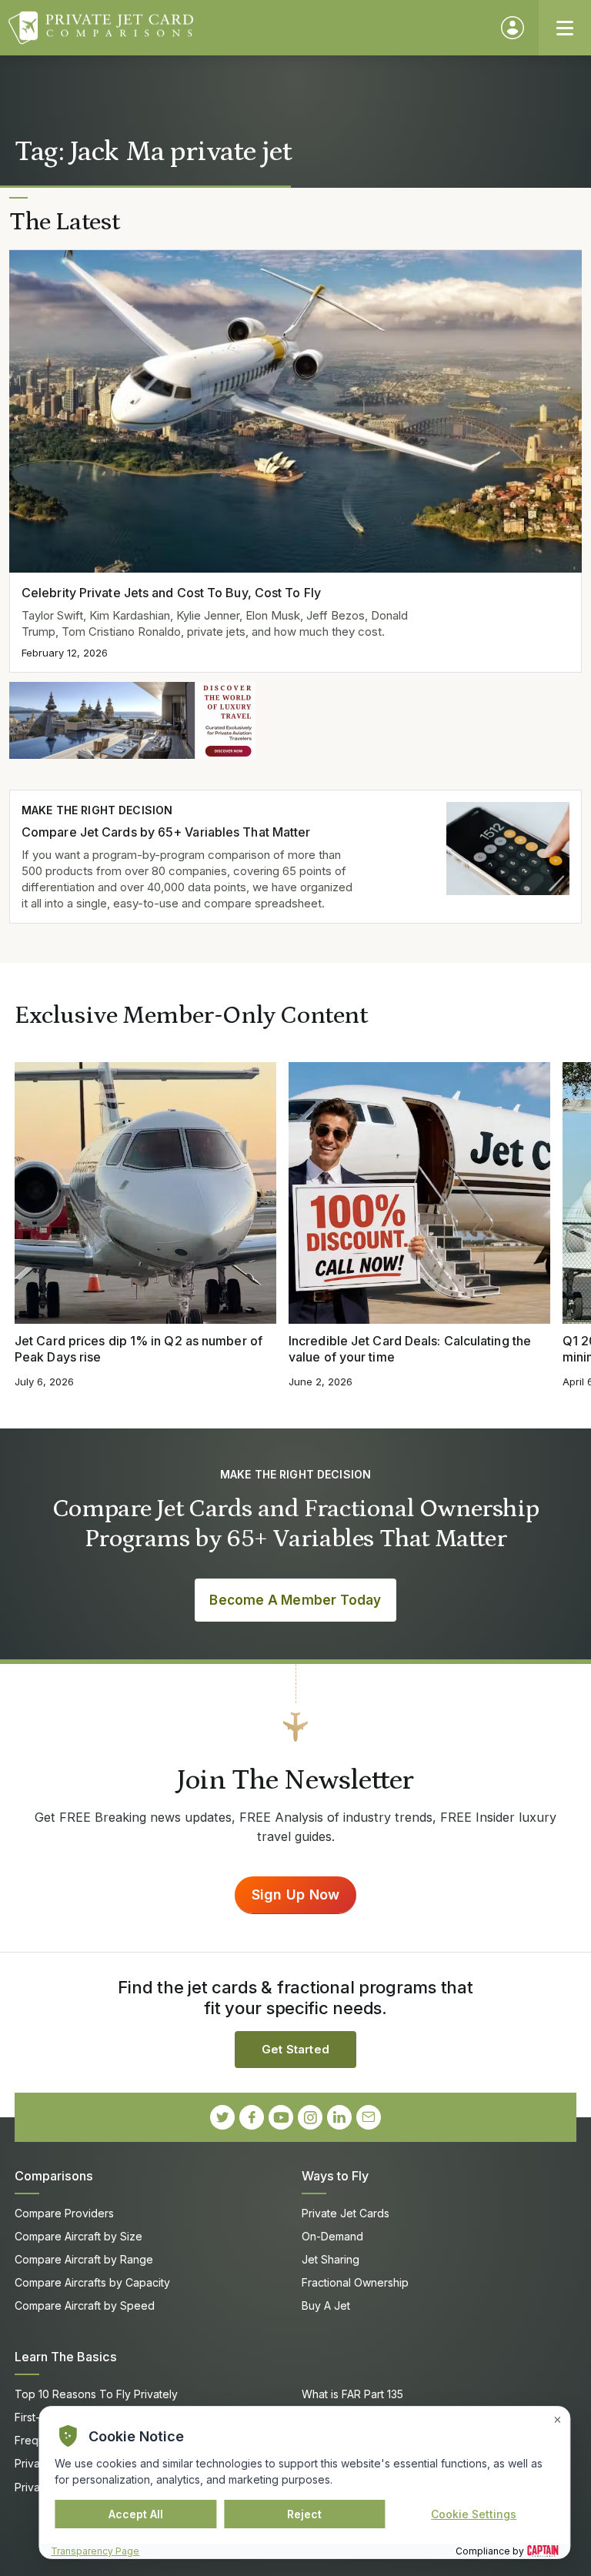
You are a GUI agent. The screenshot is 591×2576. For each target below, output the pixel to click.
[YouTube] (281, 2117)
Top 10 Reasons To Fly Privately (96, 2394)
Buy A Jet (326, 2305)
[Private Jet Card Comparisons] (247, 28)
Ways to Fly (335, 2176)
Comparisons (54, 2176)
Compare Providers (64, 2213)
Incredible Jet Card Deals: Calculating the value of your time (410, 1349)
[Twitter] (222, 2117)
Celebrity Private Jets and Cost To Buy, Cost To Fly (171, 593)
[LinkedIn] (339, 2117)
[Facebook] (252, 2117)
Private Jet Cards (346, 2213)
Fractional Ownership (355, 2282)
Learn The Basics (66, 2357)
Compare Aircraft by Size (78, 2236)
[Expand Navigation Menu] (565, 28)
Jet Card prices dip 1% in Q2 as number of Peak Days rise (139, 1349)
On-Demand (332, 2236)
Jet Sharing (331, 2259)
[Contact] (369, 2117)
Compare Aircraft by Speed (85, 2305)
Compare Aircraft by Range (84, 2259)
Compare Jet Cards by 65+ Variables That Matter (166, 832)
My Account (513, 28)
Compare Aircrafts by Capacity (92, 2282)
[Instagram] (310, 2117)
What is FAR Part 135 (352, 2394)
